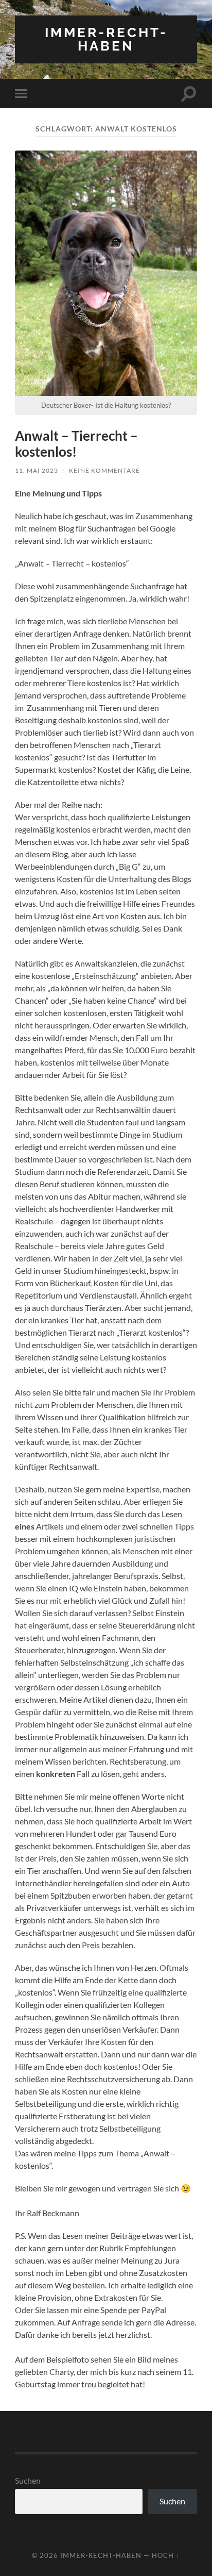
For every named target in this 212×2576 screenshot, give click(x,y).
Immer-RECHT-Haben (106, 39)
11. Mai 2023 (37, 470)
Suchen (28, 2480)
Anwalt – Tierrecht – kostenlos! (76, 444)
